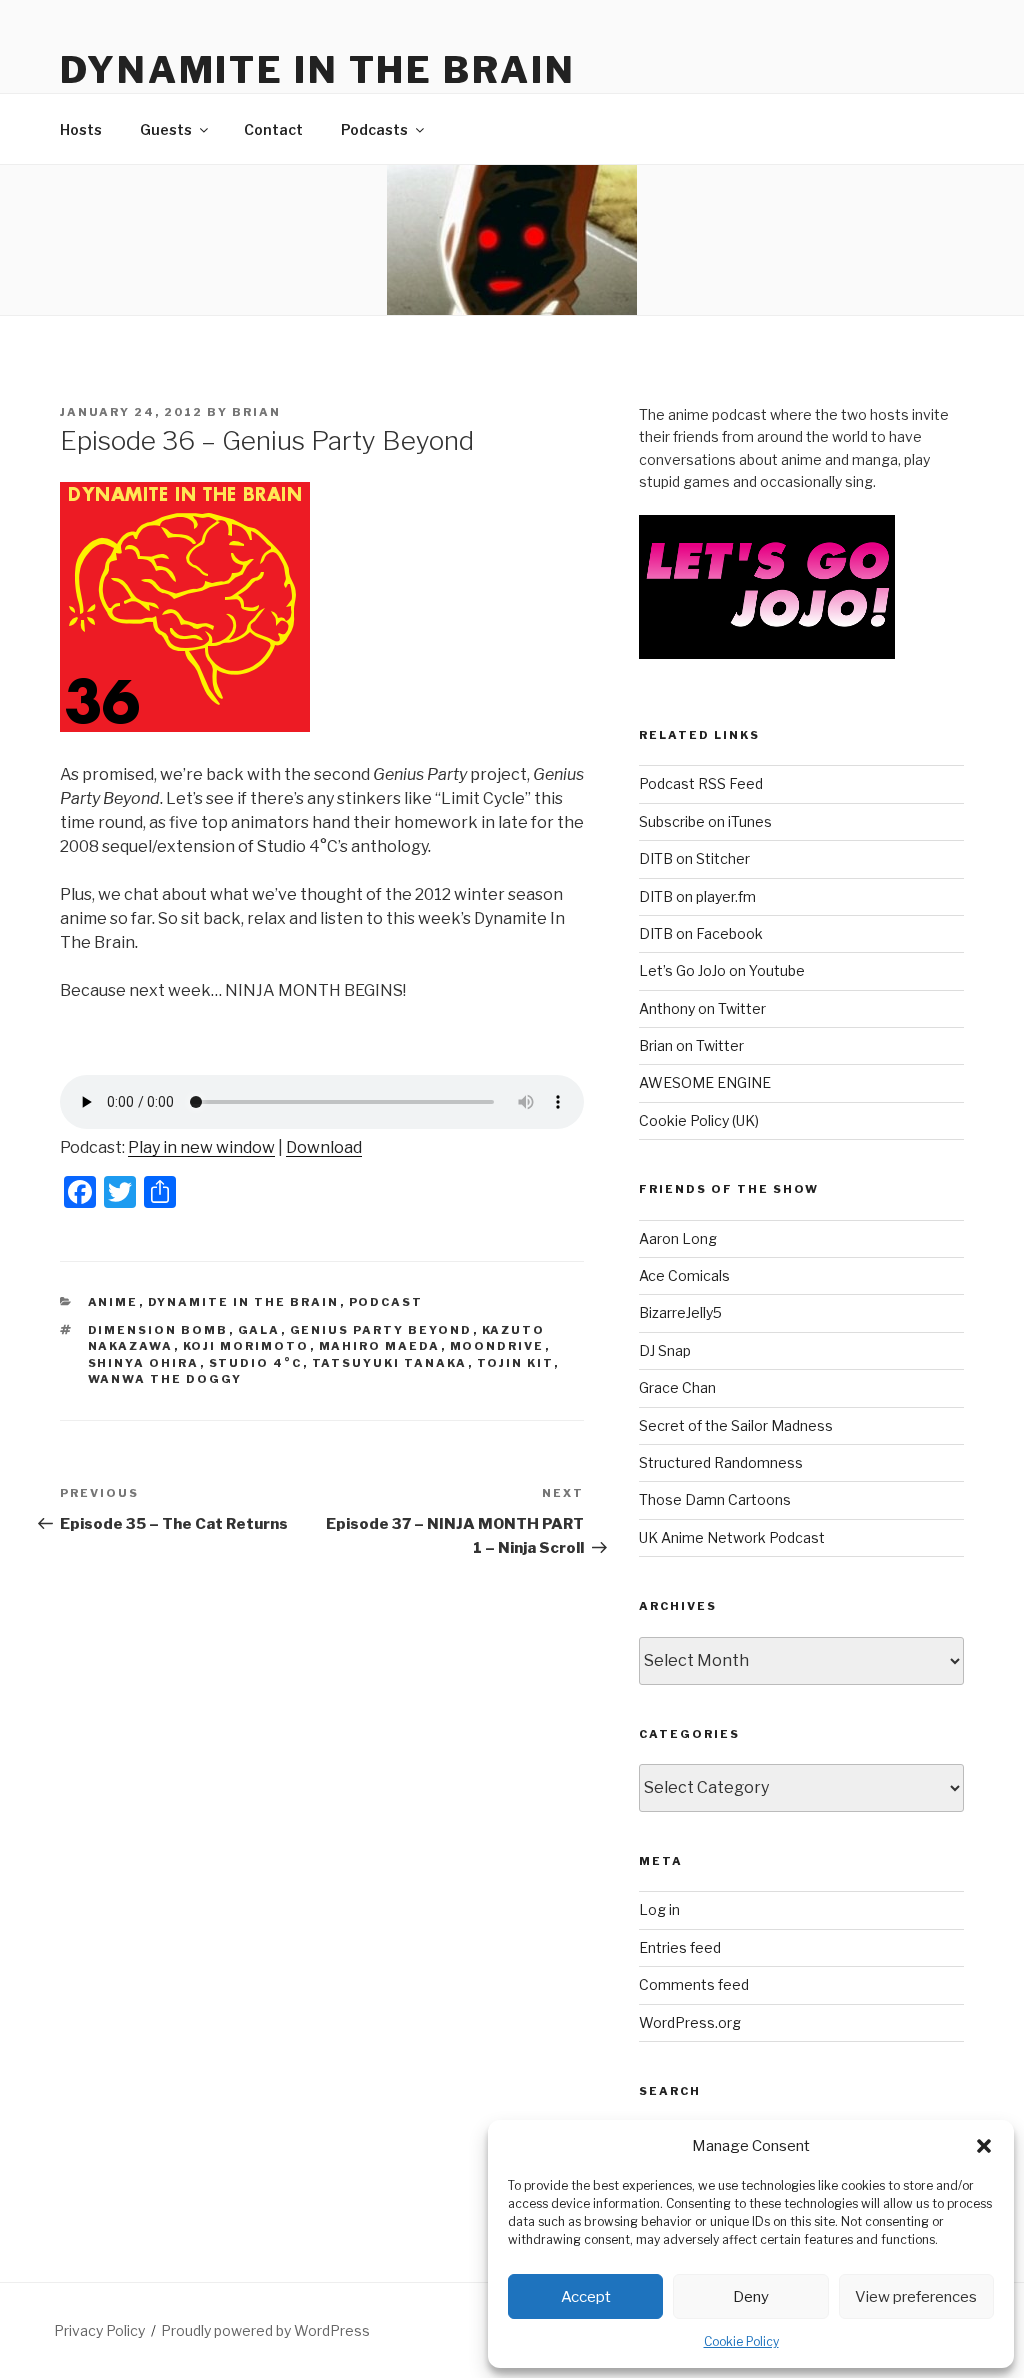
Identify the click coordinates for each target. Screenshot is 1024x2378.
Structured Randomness (721, 1462)
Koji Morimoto (246, 1346)
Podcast (386, 1302)
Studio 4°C (256, 1363)
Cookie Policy (741, 2341)
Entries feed (680, 1947)
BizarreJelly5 (680, 1312)
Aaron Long (678, 1238)
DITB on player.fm (697, 896)
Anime (113, 1302)
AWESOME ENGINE (705, 1082)
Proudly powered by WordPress (265, 2330)
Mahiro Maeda (380, 1346)
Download (324, 1147)
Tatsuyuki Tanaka (390, 1363)
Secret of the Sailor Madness (736, 1425)
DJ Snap (665, 1350)
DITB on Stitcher (694, 858)
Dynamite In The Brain (244, 1302)
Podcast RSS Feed (701, 783)
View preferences (916, 2297)
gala (259, 1330)
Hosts (81, 129)
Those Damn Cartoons (715, 1499)
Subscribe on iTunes (705, 821)
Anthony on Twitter (702, 1008)
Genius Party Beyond (381, 1330)
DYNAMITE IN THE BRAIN (317, 70)
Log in (659, 1909)
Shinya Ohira (144, 1363)
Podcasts (374, 129)
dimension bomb (158, 1330)
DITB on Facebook (701, 933)
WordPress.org (690, 2022)
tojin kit (515, 1363)
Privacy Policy (99, 2330)
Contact (273, 129)
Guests (166, 129)
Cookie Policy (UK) (699, 1120)
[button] (984, 2146)
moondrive (497, 1346)
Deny (751, 2297)
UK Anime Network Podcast (732, 1537)
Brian (256, 412)
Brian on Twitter (691, 1045)
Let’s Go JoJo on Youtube (722, 970)
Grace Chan (677, 1387)
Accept (586, 2297)
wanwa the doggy (165, 1379)
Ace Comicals (684, 1275)
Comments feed (694, 1984)
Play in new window (201, 1147)
